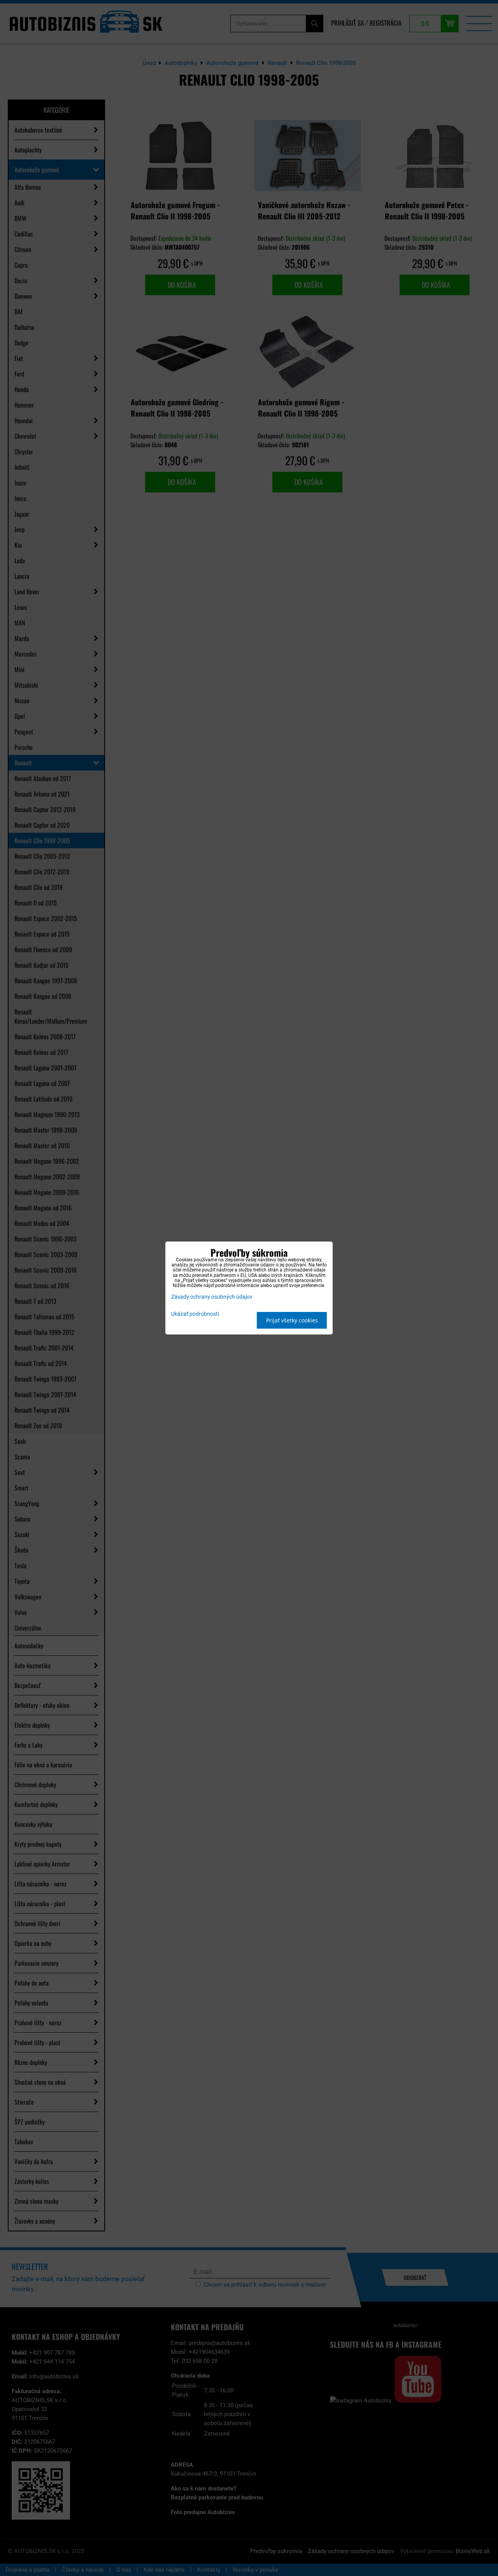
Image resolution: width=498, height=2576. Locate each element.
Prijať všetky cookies (292, 1320)
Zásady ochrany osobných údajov (212, 1297)
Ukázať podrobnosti (195, 1314)
